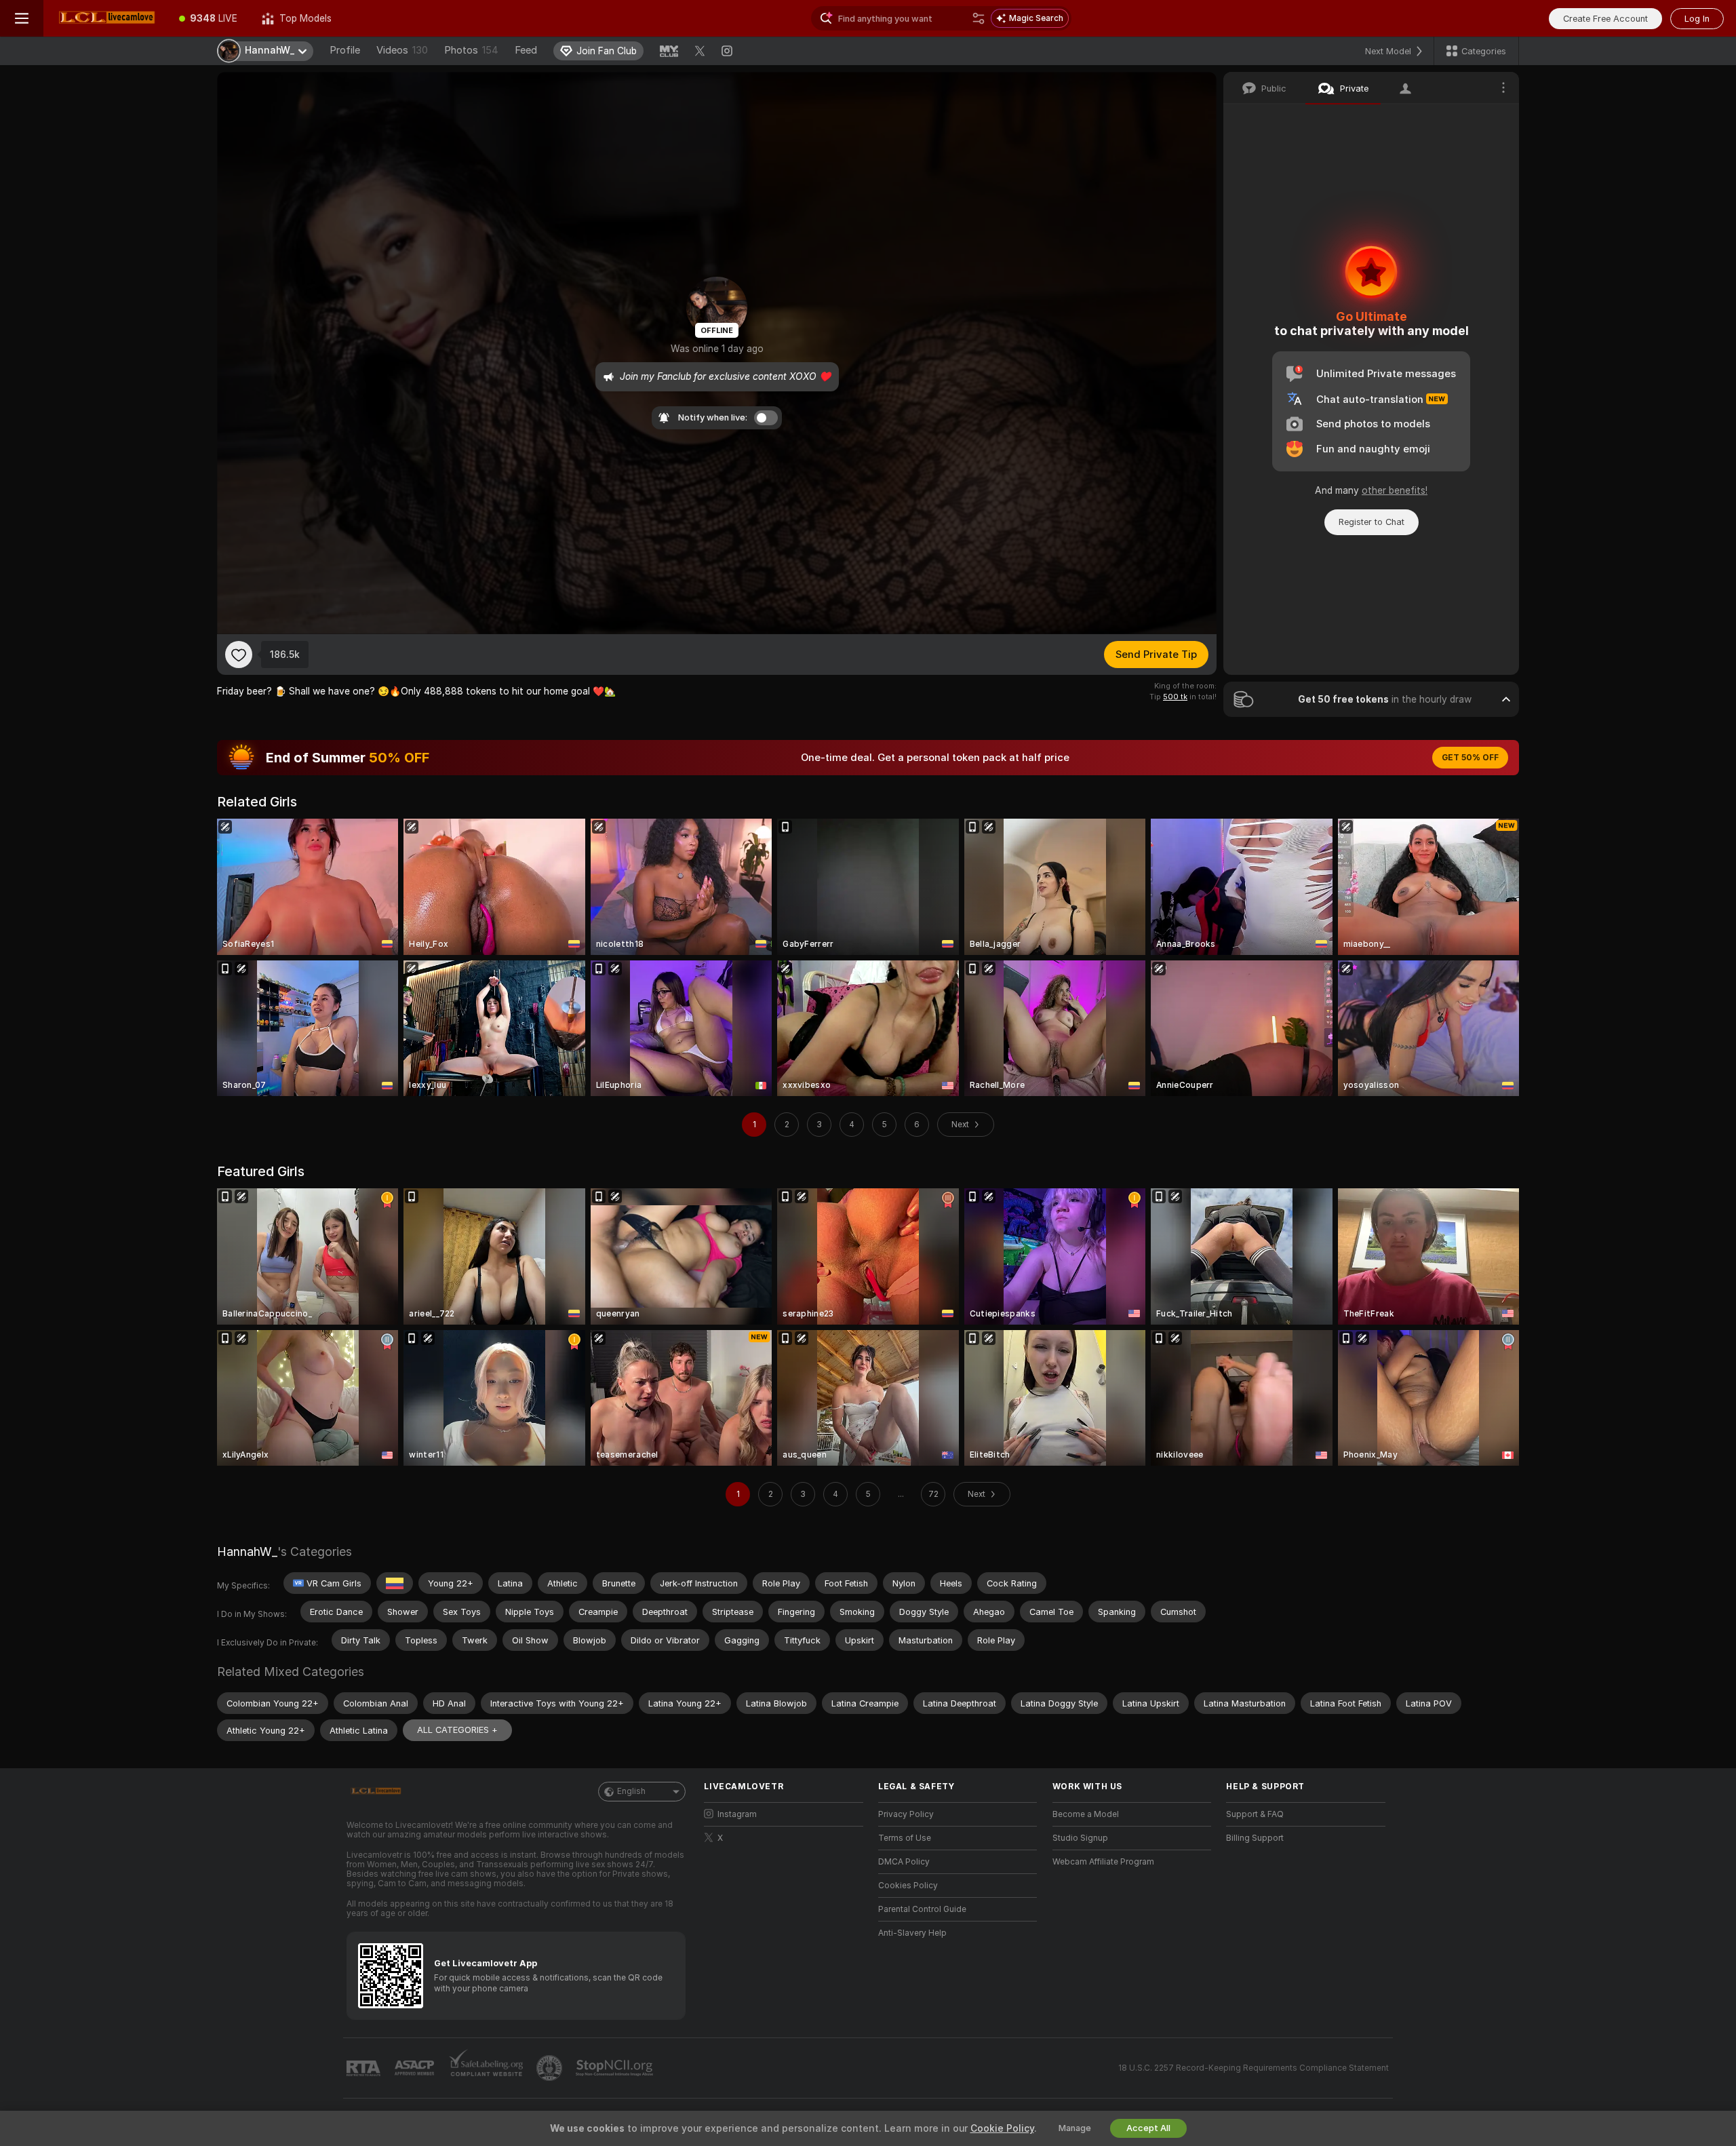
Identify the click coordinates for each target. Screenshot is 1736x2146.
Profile (345, 50)
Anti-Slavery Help (912, 1933)
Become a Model (1086, 1814)
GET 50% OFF (1470, 758)
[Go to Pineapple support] (551, 2068)
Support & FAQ (1255, 1814)
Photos (471, 50)
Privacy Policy (906, 1814)
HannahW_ (247, 1552)
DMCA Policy (904, 1862)
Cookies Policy (908, 1886)
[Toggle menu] (22, 18)
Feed (526, 50)
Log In (1697, 19)
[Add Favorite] (239, 655)
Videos (402, 50)
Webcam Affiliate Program (1103, 1862)
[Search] (979, 18)
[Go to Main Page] (105, 18)
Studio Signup (1080, 1838)
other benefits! (1395, 490)
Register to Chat (1372, 522)
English (631, 1791)
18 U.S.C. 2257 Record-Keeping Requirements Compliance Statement (1254, 2068)
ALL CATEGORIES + (457, 1730)
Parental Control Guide (922, 1909)
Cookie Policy (1002, 2128)
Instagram (737, 1814)
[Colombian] (395, 1583)
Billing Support (1255, 1838)
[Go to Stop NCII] (616, 2068)
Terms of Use (905, 1838)
